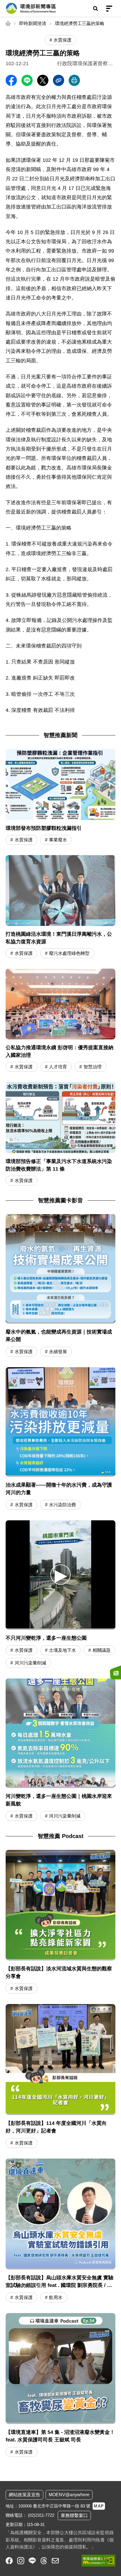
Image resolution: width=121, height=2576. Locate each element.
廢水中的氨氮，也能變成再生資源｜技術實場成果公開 (59, 1336)
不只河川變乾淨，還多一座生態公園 (46, 1638)
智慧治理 (93, 1067)
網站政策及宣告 (24, 2495)
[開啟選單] (109, 8)
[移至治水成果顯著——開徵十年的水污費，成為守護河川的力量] (60, 1422)
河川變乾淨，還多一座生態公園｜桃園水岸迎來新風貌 (59, 1800)
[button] (60, 1574)
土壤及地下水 (62, 1650)
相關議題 (102, 1650)
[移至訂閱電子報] (115, 1672)
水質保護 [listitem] (62, 40)
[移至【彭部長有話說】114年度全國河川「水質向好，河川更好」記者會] (60, 2077)
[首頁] (9, 23)
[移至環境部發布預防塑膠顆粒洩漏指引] (60, 797)
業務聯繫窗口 (74, 2515)
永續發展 (58, 1352)
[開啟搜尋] (95, 8)
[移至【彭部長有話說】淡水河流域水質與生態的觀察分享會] (60, 1923)
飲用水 (56, 2297)
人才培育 (58, 1067)
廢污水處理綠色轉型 (69, 953)
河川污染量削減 (30, 1663)
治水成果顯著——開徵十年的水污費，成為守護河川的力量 (59, 1489)
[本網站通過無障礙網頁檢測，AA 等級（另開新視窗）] (98, 2561)
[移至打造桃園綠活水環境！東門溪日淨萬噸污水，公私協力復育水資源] (60, 907)
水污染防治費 (62, 1505)
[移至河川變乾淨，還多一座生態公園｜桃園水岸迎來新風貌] (60, 1733)
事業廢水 (58, 840)
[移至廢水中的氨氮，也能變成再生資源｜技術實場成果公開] (60, 1269)
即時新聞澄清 (33, 23)
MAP (99, 2506)
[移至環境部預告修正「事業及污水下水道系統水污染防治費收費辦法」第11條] (60, 1134)
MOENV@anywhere (69, 2495)
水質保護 (24, 840)
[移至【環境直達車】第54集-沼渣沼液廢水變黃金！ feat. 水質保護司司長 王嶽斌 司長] (60, 2386)
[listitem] (9, 2561)
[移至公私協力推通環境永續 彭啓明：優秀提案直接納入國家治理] (60, 1021)
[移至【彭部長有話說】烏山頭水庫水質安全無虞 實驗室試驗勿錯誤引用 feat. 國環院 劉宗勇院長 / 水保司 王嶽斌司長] (60, 2231)
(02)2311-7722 (41, 2515)
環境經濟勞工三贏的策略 (80, 23)
